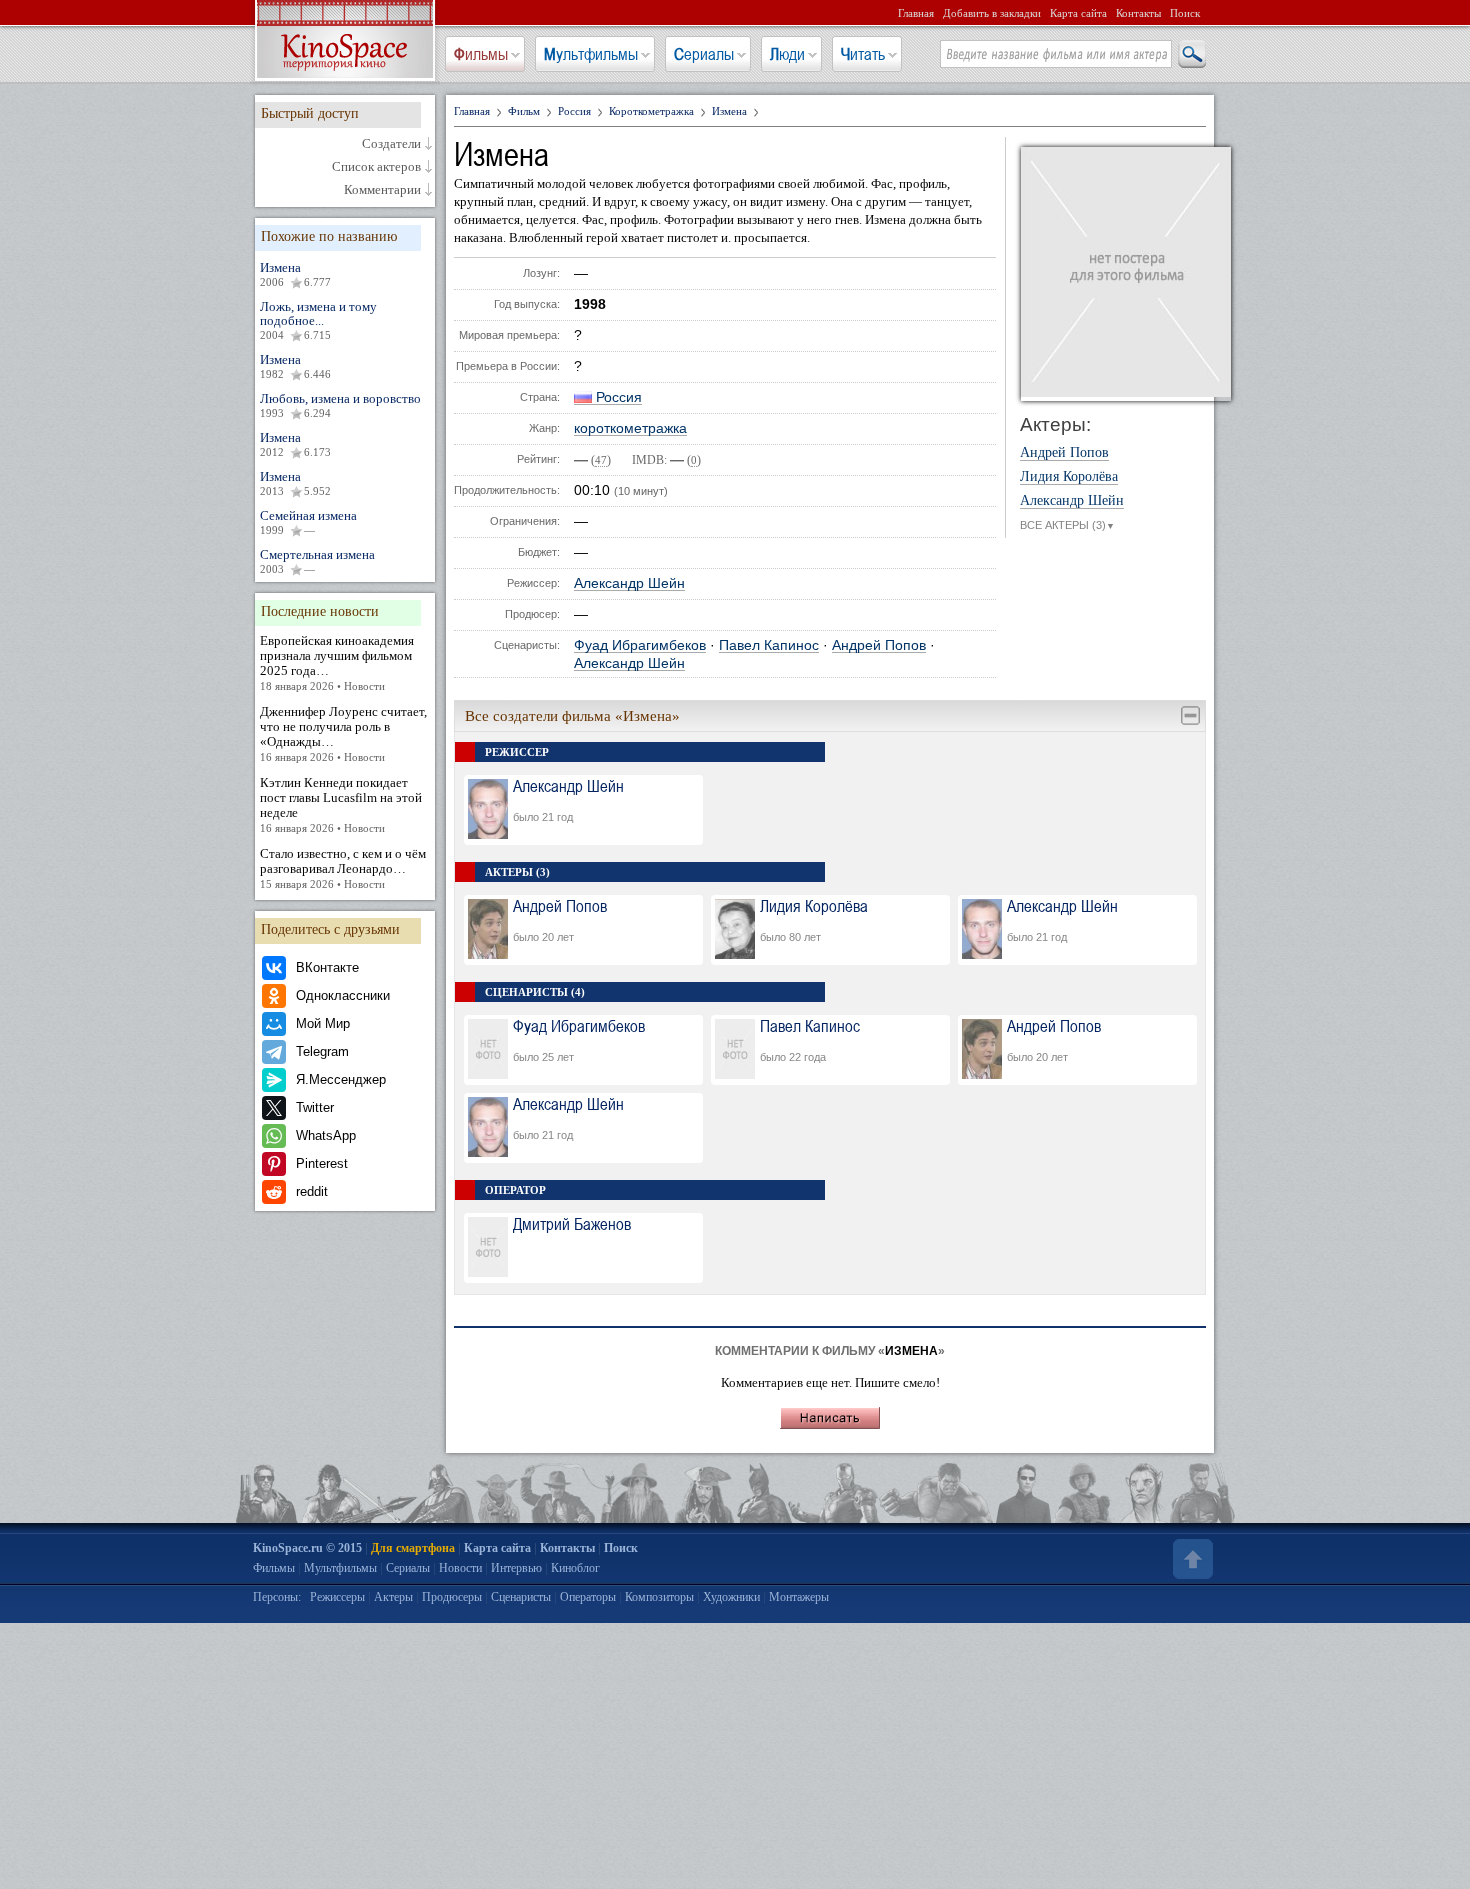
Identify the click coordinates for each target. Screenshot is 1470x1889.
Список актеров (376, 167)
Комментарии (382, 190)
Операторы (588, 1597)
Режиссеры (337, 1597)
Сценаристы (521, 1597)
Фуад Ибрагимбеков (640, 645)
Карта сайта (1078, 13)
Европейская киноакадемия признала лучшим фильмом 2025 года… (337, 662)
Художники (731, 1597)
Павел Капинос (769, 645)
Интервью (516, 1568)
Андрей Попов (879, 645)
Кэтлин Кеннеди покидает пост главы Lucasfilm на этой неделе (341, 804)
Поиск (1185, 13)
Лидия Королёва (1069, 477)
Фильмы (481, 54)
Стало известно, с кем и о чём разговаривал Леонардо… (343, 868)
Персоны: (277, 1597)
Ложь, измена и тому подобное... (318, 320)
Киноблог (575, 1568)
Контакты (1138, 13)
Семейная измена (308, 522)
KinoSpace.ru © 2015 (307, 1548)
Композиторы (659, 1597)
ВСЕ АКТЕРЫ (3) (1067, 525)
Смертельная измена (317, 561)
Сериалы (704, 54)
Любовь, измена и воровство (340, 405)
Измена (295, 274)
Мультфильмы (591, 54)
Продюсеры (452, 1597)
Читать (863, 54)
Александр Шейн (629, 583)
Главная (916, 13)
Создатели (391, 144)
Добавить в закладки (992, 13)
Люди (787, 54)
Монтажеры (799, 1597)
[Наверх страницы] (1191, 1559)
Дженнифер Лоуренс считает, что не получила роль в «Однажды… (343, 733)
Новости (460, 1568)
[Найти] (1191, 55)
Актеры (393, 1597)
